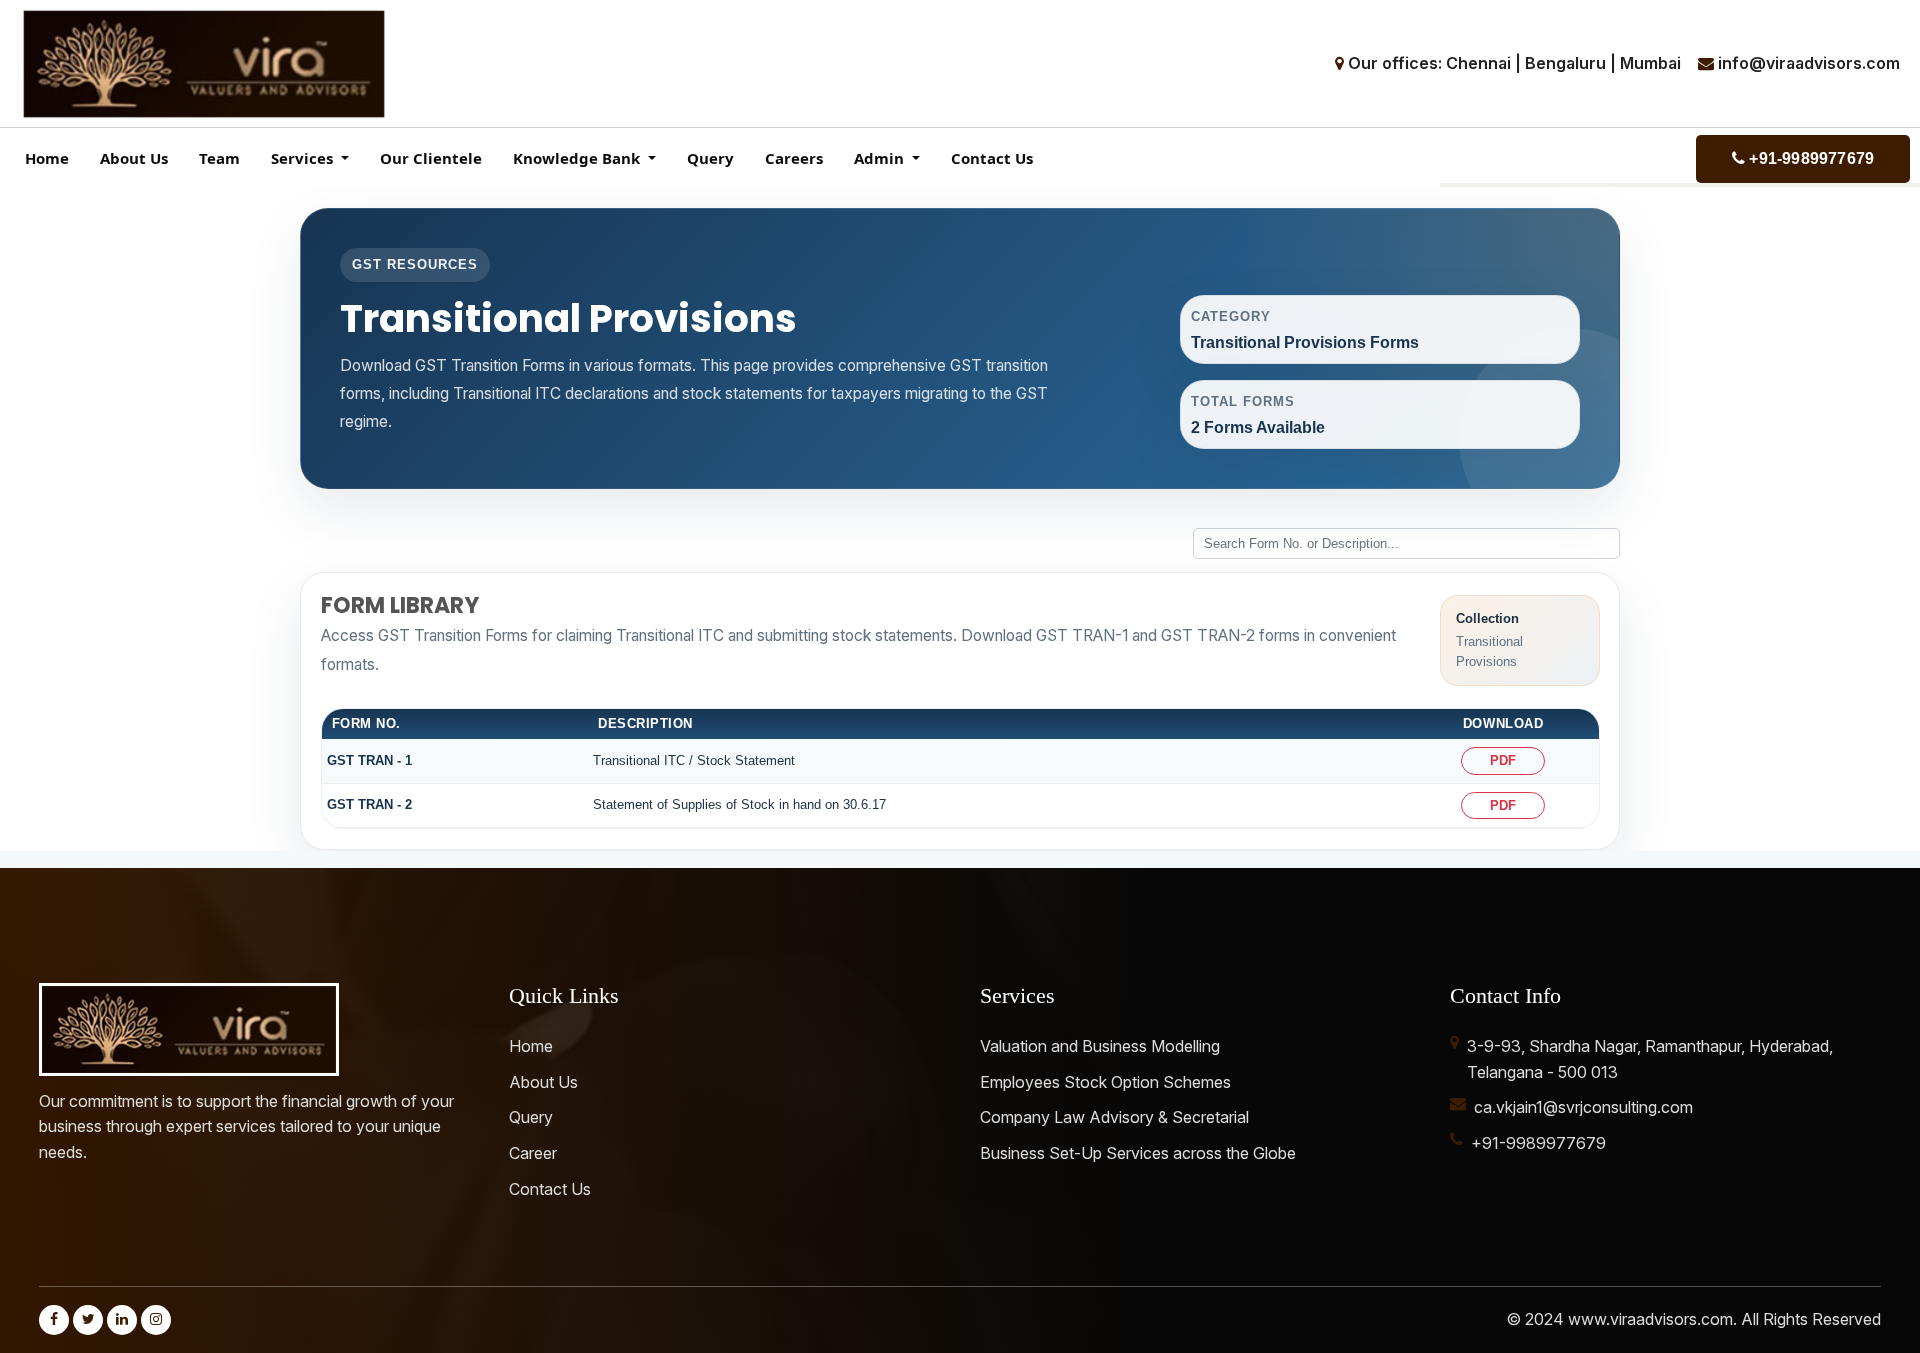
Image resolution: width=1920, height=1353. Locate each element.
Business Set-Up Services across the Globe (1138, 1153)
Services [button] (304, 158)
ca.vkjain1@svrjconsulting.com (1583, 1107)
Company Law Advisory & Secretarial (1114, 1117)
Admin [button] (881, 158)
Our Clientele (431, 158)
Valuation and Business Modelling (1100, 1046)
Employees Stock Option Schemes (1105, 1082)
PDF (1503, 760)
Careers (794, 158)
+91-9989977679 (1809, 158)
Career (533, 1153)
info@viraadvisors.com (1809, 63)
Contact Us (992, 158)
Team (219, 158)
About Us (134, 158)
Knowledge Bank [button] (578, 158)
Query (710, 158)
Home (47, 158)
